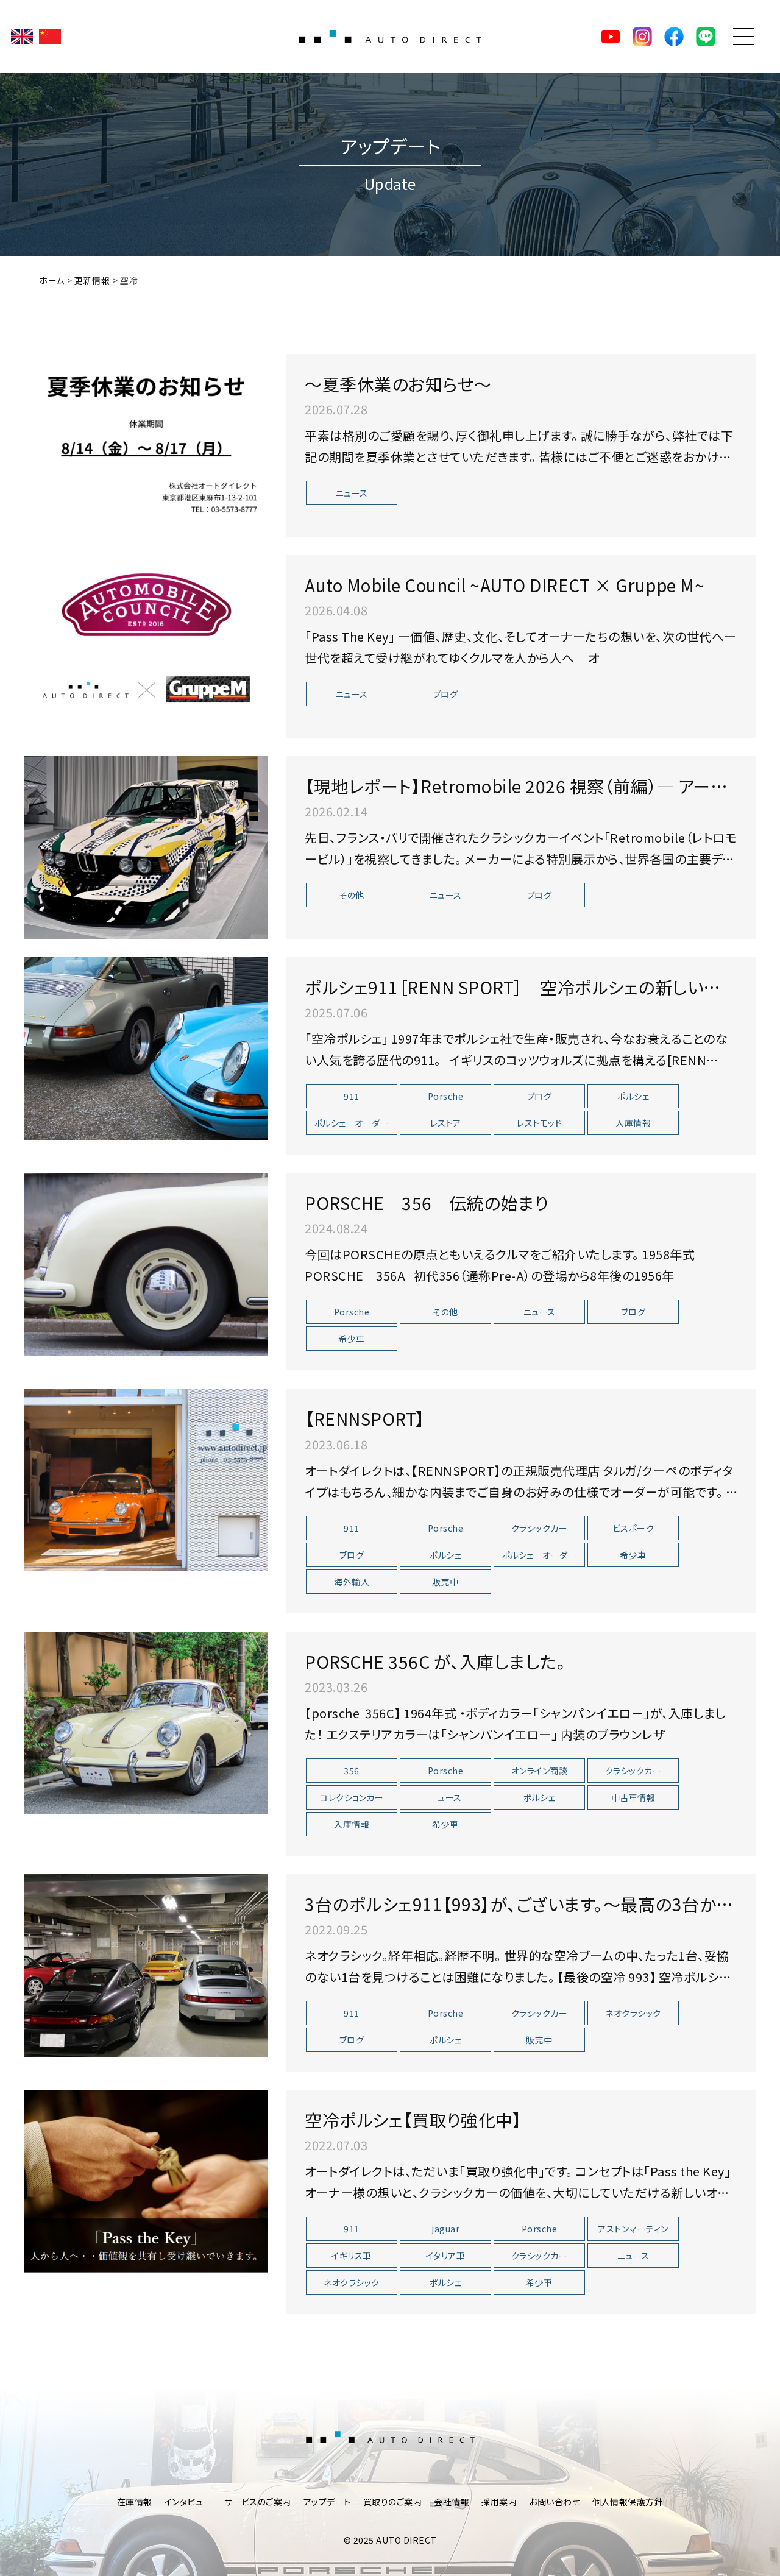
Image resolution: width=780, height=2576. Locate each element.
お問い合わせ (555, 2502)
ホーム (52, 280)
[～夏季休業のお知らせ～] (146, 445)
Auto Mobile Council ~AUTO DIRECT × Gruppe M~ (505, 585)
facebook (674, 37)
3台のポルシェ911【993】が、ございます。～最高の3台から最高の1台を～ (518, 1916)
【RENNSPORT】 (365, 1418)
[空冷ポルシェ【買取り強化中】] (146, 2181)
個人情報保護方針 (628, 2502)
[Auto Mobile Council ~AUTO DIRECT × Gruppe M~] (146, 646)
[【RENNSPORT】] (146, 1480)
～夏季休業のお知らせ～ (398, 384)
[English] (22, 37)
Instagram (642, 37)
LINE (706, 37)
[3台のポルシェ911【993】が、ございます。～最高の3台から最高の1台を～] (146, 1966)
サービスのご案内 (258, 2502)
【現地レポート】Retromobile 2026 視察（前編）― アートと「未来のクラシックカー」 (514, 798)
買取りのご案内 (393, 2502)
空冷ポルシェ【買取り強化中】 (413, 2120)
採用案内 (499, 2502)
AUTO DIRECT (390, 37)
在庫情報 (135, 2502)
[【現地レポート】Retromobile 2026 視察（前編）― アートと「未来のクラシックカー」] (146, 847)
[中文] (50, 37)
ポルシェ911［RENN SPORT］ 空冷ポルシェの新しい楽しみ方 (520, 999)
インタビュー (188, 2502)
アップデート (327, 2502)
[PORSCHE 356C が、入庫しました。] (146, 1723)
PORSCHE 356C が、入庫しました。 (435, 1661)
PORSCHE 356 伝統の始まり (427, 1203)
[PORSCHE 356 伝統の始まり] (146, 1264)
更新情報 (92, 280)
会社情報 (452, 2502)
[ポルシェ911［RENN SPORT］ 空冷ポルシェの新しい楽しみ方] (146, 1049)
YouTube (611, 37)
